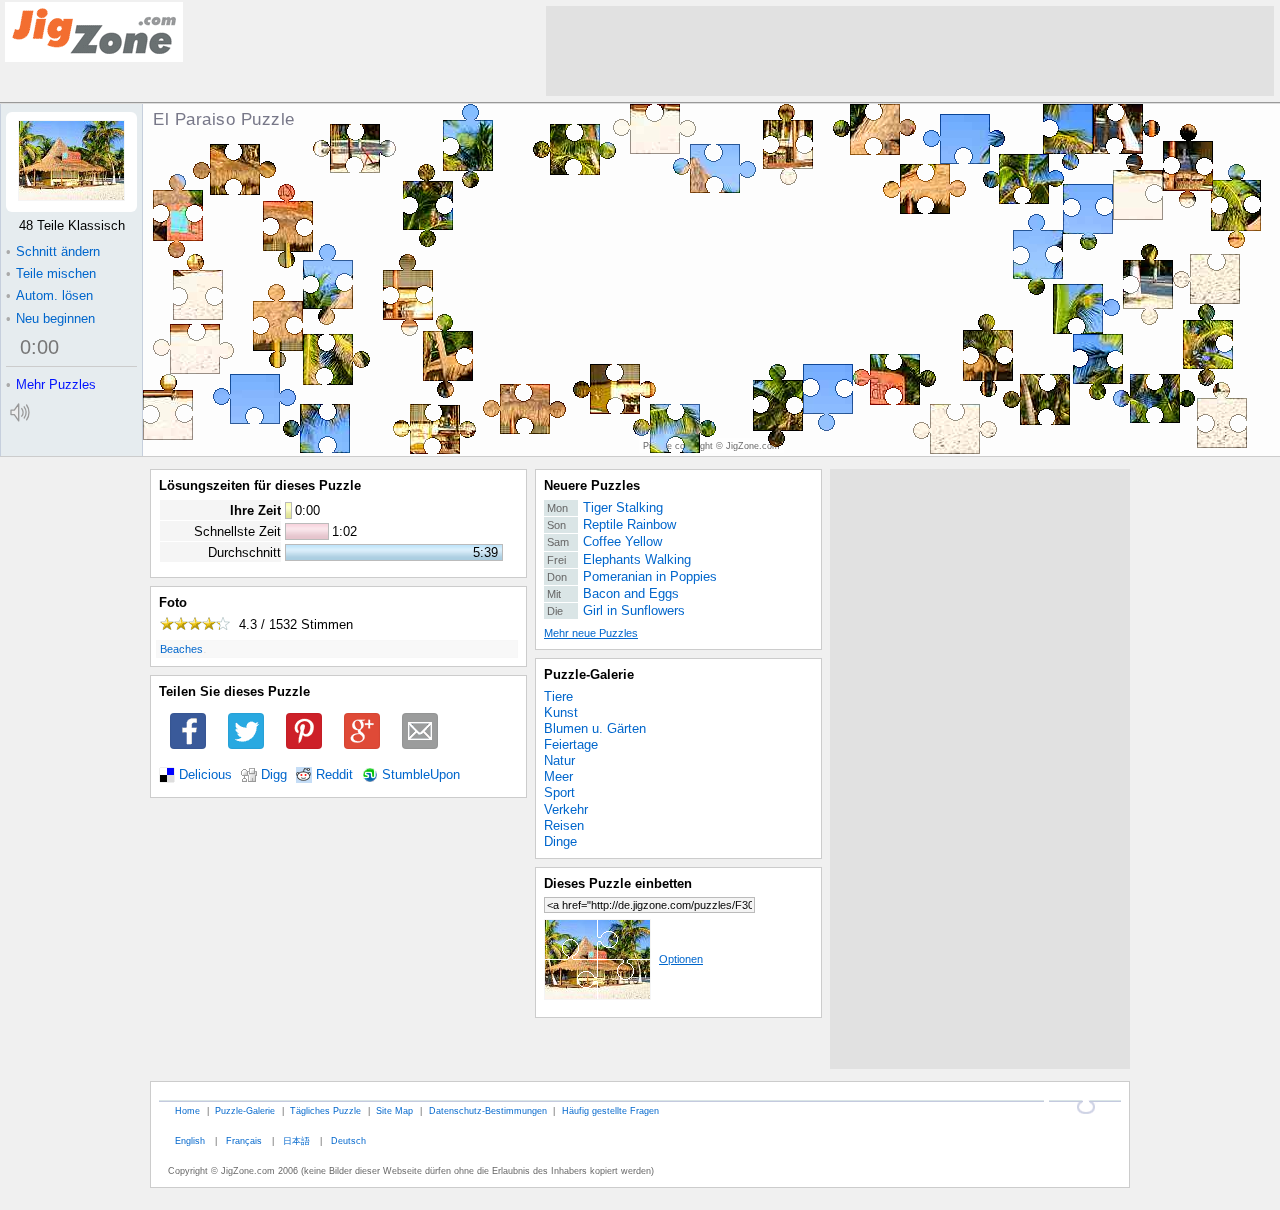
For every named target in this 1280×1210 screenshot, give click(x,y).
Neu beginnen (50, 318)
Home (187, 1110)
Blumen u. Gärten (595, 728)
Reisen (564, 825)
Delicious (205, 775)
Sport (559, 792)
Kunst (561, 712)
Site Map (394, 1110)
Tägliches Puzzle (325, 1110)
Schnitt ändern (53, 251)
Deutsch (348, 1140)
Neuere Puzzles (592, 485)
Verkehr (566, 809)
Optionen (681, 959)
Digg (274, 775)
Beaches (181, 649)
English (190, 1140)
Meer (558, 776)
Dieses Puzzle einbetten (618, 883)
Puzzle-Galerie (589, 674)
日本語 (296, 1140)
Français (244, 1140)
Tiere (558, 696)
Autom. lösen (49, 295)
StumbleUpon (421, 775)
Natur (559, 760)
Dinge (560, 841)
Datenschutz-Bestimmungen (488, 1110)
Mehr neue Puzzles (591, 633)
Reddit (334, 775)
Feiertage (571, 744)
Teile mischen (51, 273)
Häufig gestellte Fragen (610, 1110)
